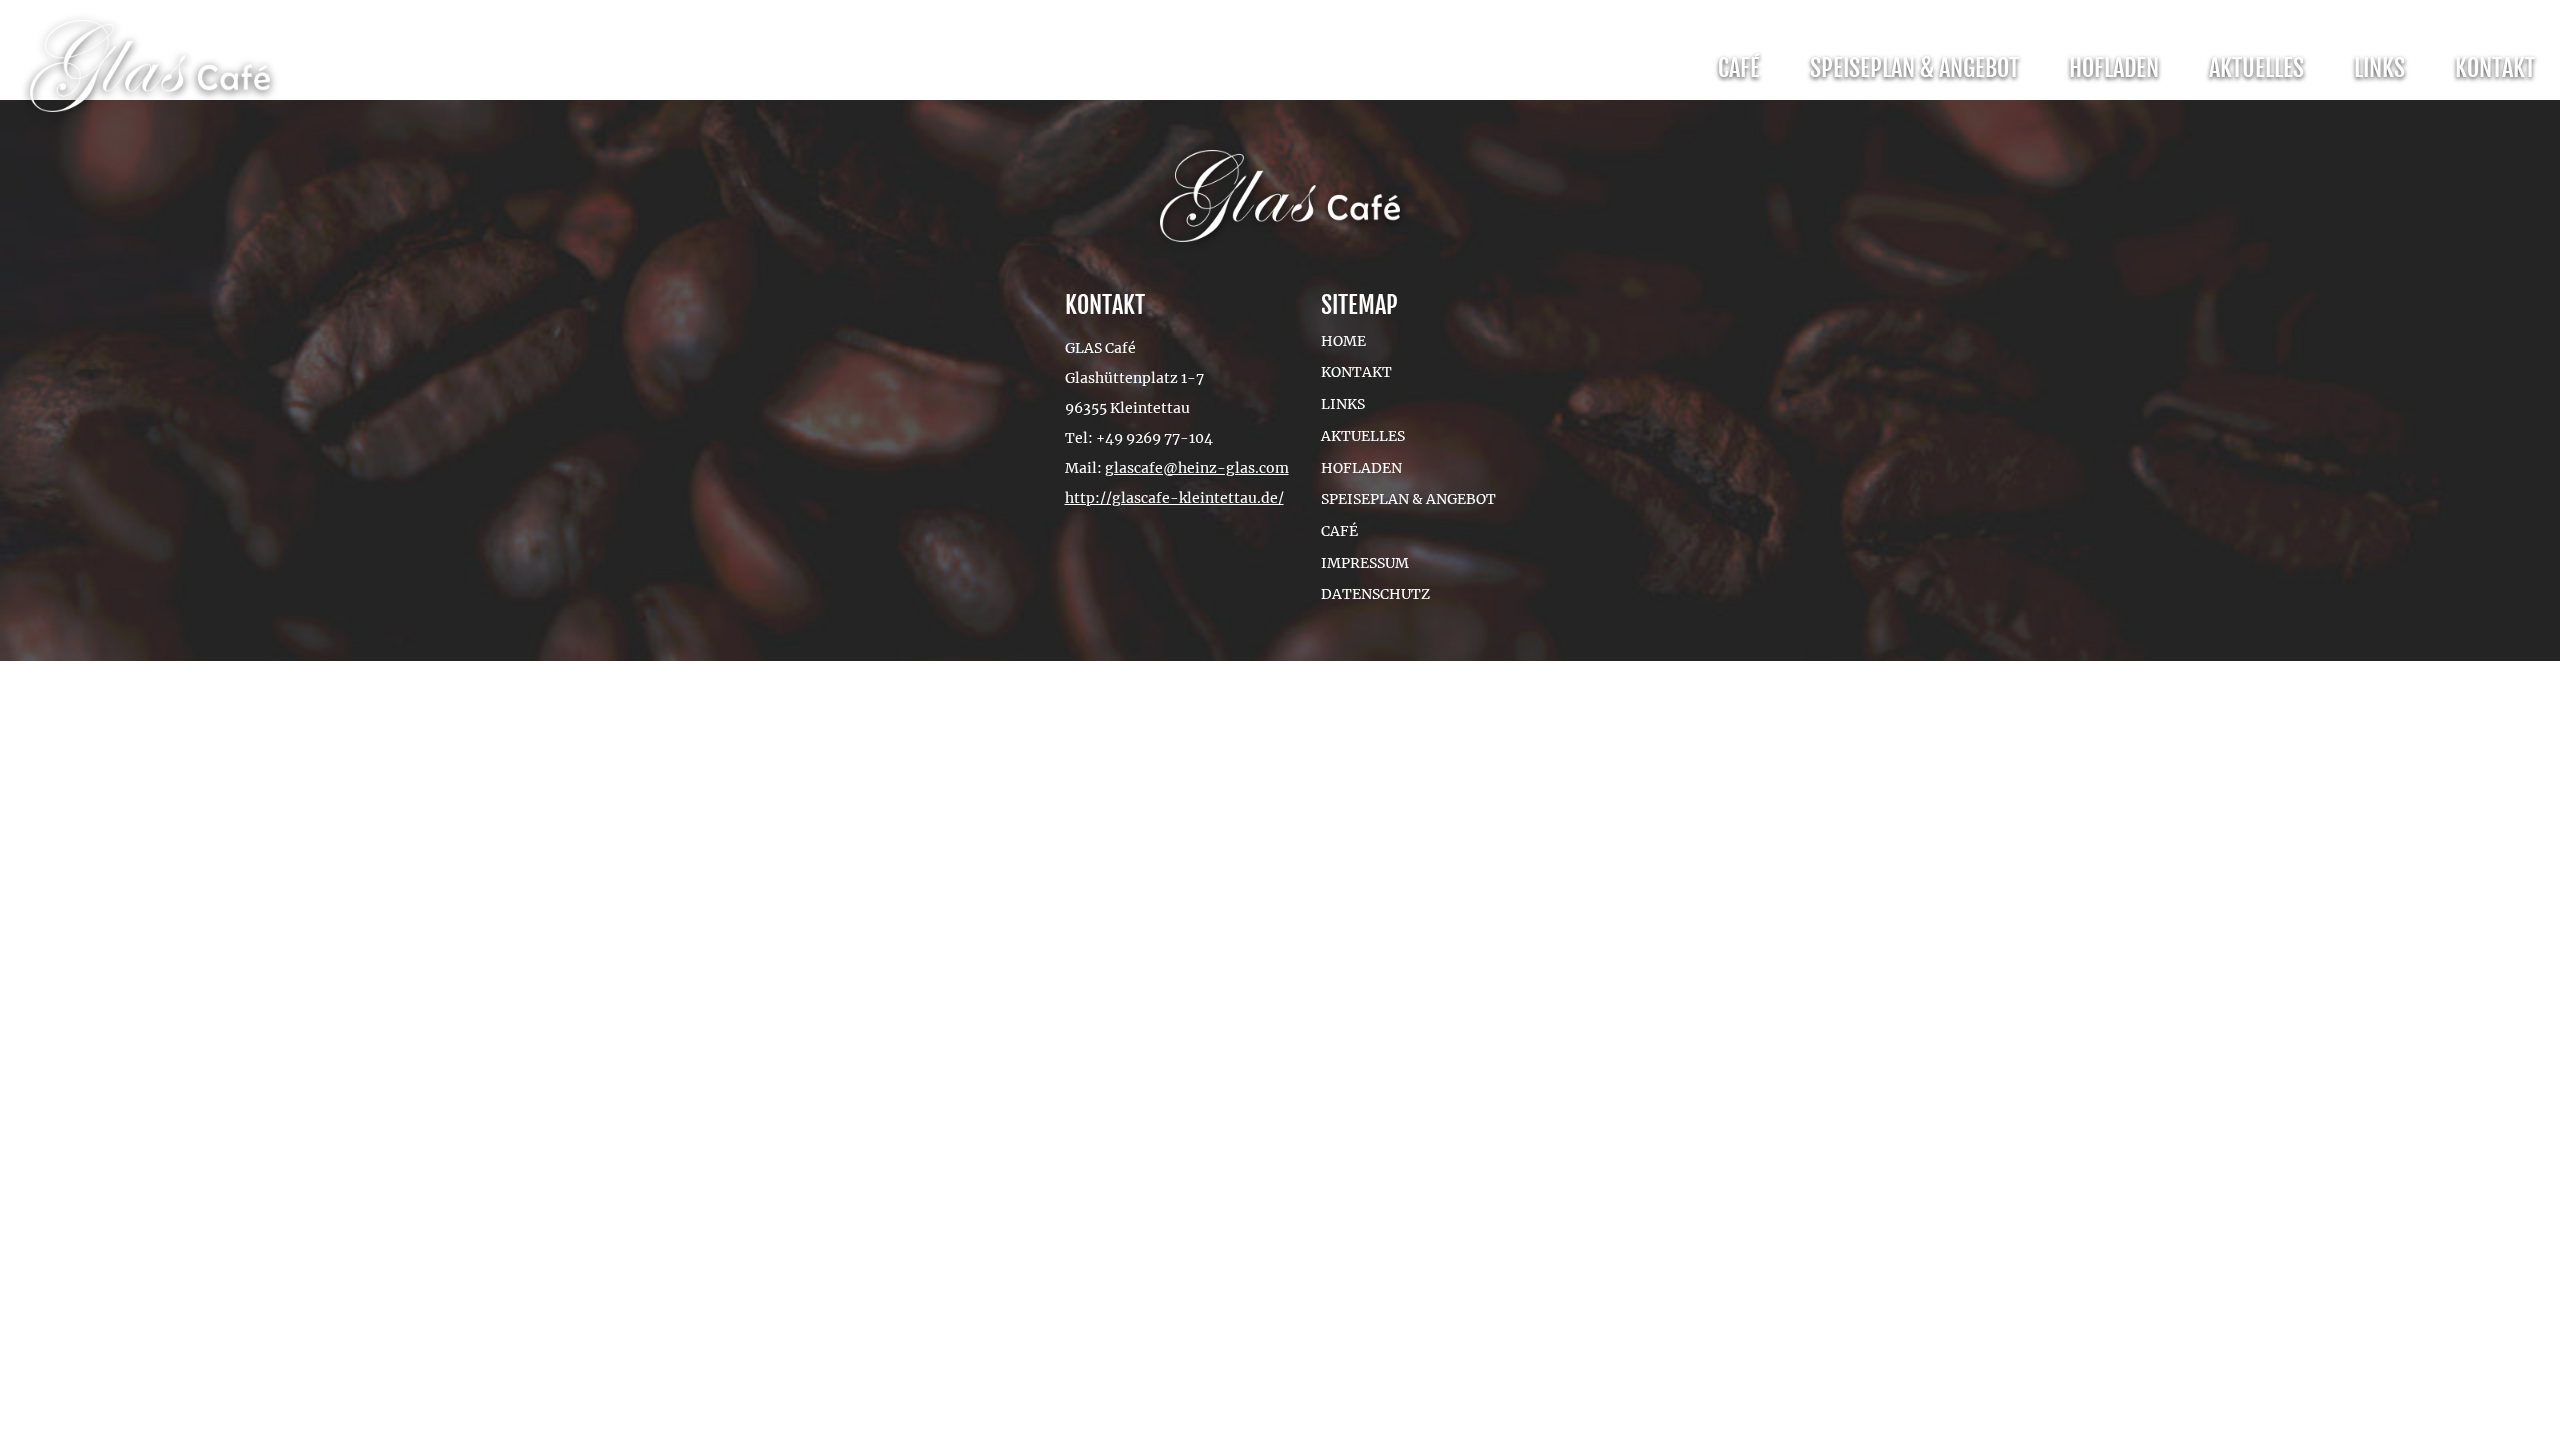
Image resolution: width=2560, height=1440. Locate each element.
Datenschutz (1375, 594)
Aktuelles (2256, 68)
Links (2379, 68)
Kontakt (2495, 68)
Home (1343, 341)
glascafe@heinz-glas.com (1197, 468)
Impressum (1365, 563)
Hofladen (2114, 68)
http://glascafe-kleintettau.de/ (1174, 498)
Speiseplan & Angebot (1914, 68)
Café (1739, 68)
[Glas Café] (150, 70)
